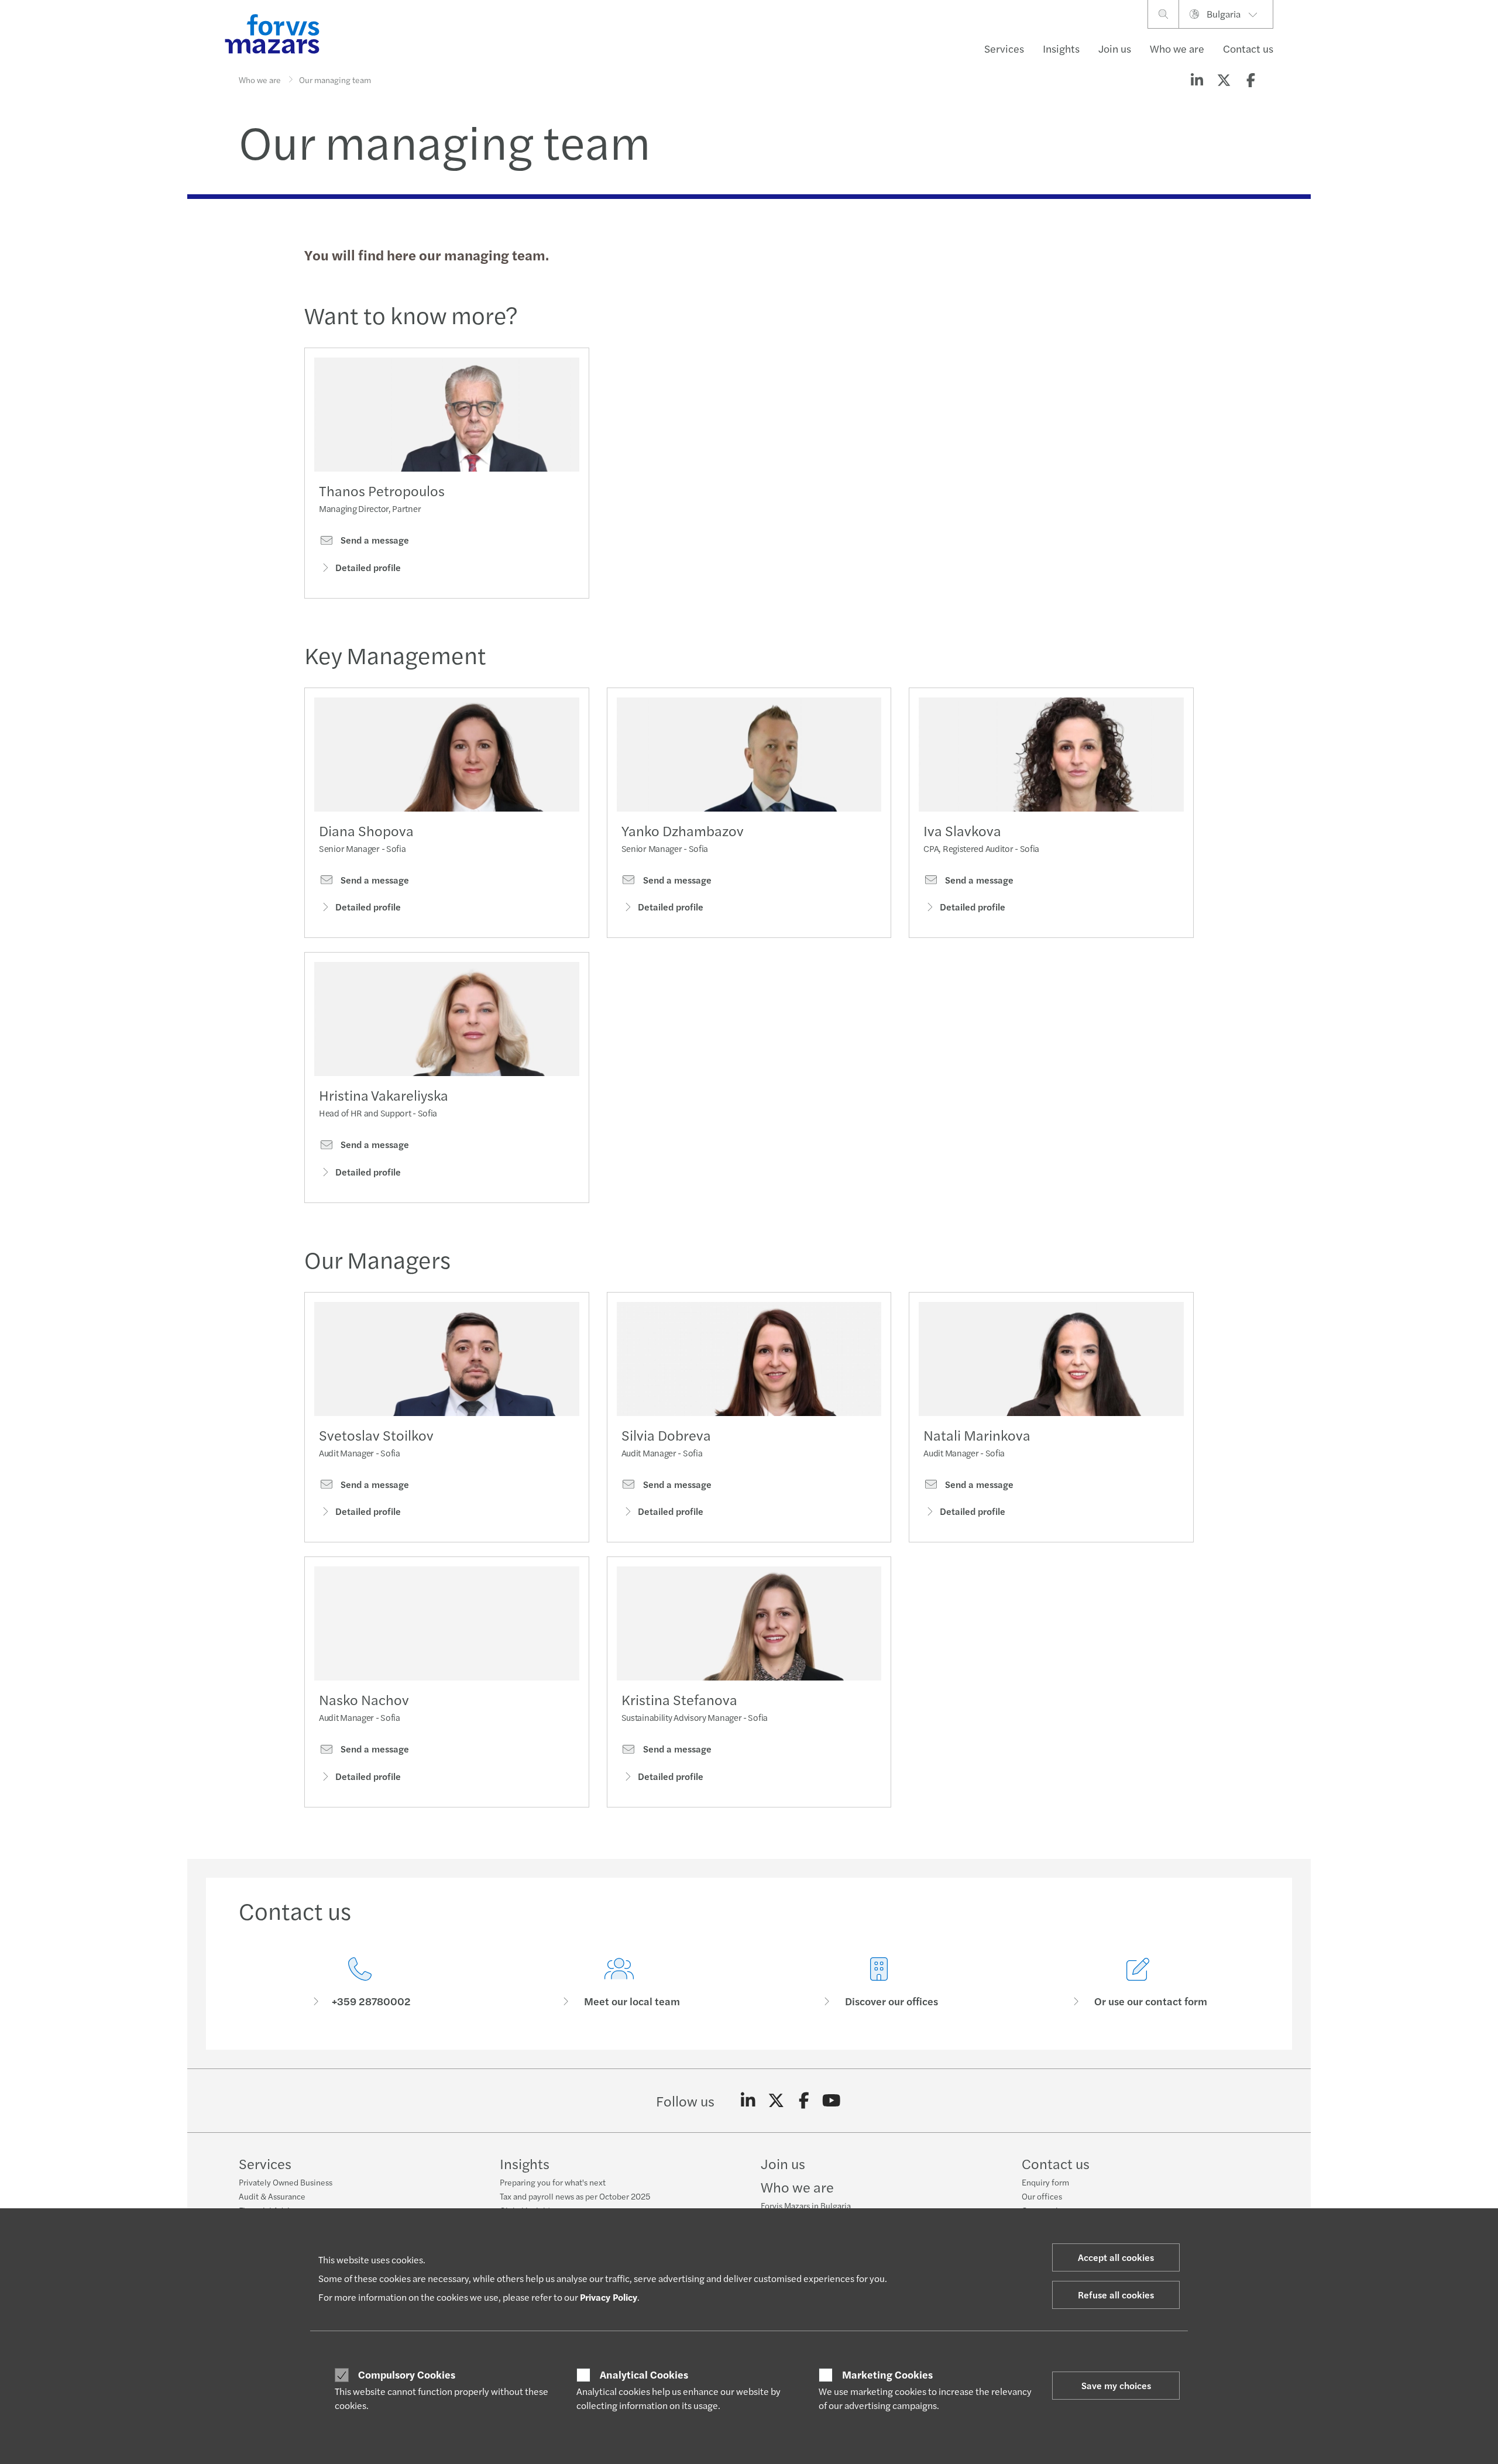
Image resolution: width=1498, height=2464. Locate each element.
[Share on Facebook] (1250, 80)
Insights (1061, 48)
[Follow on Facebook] (804, 2101)
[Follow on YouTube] (832, 2101)
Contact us (1248, 48)
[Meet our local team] (620, 1983)
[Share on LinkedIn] (1197, 80)
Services (1004, 48)
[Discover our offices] (879, 1983)
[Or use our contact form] (1139, 1983)
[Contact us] (360, 1983)
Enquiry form (1045, 2182)
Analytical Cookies (644, 2374)
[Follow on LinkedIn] (748, 2101)
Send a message (374, 540)
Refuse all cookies (1116, 2295)
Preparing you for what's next (553, 2182)
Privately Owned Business (286, 2182)
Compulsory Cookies (407, 2374)
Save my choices (1116, 2385)
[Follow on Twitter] (776, 2101)
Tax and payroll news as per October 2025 (575, 2196)
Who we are (1177, 48)
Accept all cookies (1116, 2257)
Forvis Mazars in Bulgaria (806, 2205)
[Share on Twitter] (1224, 80)
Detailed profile (368, 567)
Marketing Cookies (887, 2374)
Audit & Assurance (272, 2196)
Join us (1115, 48)
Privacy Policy (609, 2297)
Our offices (1042, 2196)
